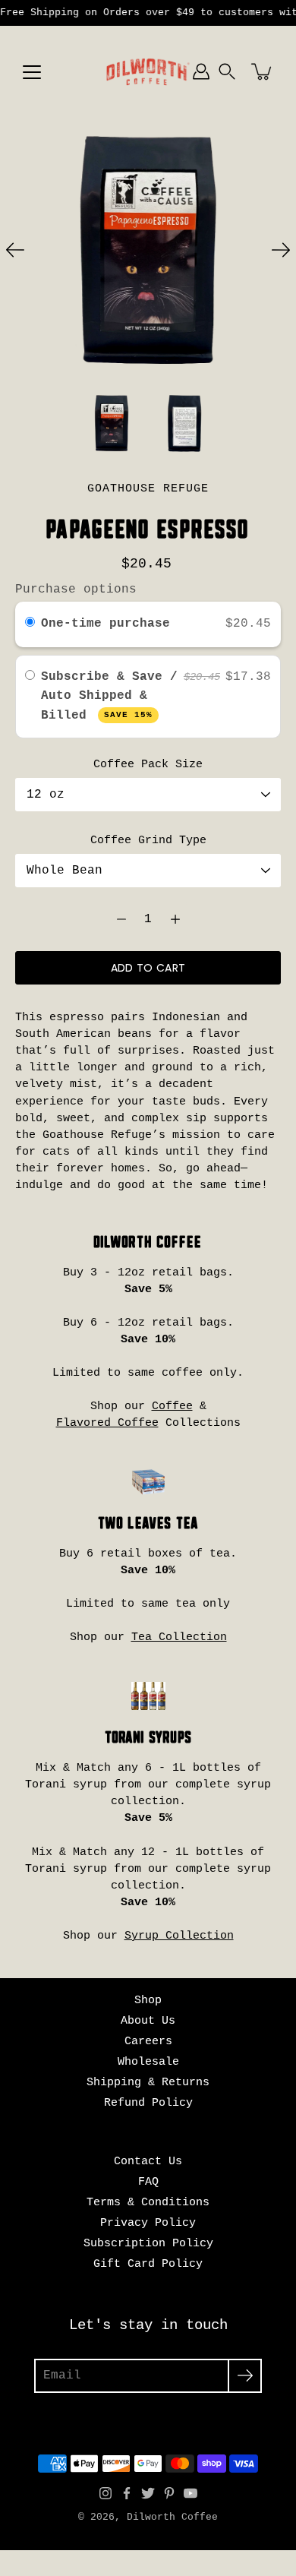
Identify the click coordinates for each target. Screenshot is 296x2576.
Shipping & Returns (148, 2082)
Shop (148, 2000)
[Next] (281, 250)
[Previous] (15, 250)
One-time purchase (105, 624)
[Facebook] (127, 2493)
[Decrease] (121, 919)
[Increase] (175, 919)
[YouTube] (191, 2493)
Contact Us (148, 2161)
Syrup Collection (179, 1936)
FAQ (148, 2182)
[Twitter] (148, 2493)
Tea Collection (179, 1637)
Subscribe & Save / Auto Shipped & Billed (109, 696)
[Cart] (263, 71)
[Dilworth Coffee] (148, 71)
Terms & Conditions (148, 2202)
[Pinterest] (169, 2493)
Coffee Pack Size (148, 764)
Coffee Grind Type (148, 840)
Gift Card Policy (148, 2264)
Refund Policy (148, 2103)
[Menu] (32, 72)
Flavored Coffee (107, 1423)
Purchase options (76, 589)
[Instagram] (105, 2493)
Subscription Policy (148, 2243)
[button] (227, 71)
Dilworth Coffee (172, 2518)
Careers (148, 2041)
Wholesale (148, 2062)
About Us (148, 2021)
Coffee (172, 1406)
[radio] (30, 624)
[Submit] (245, 2376)
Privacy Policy (148, 2223)
